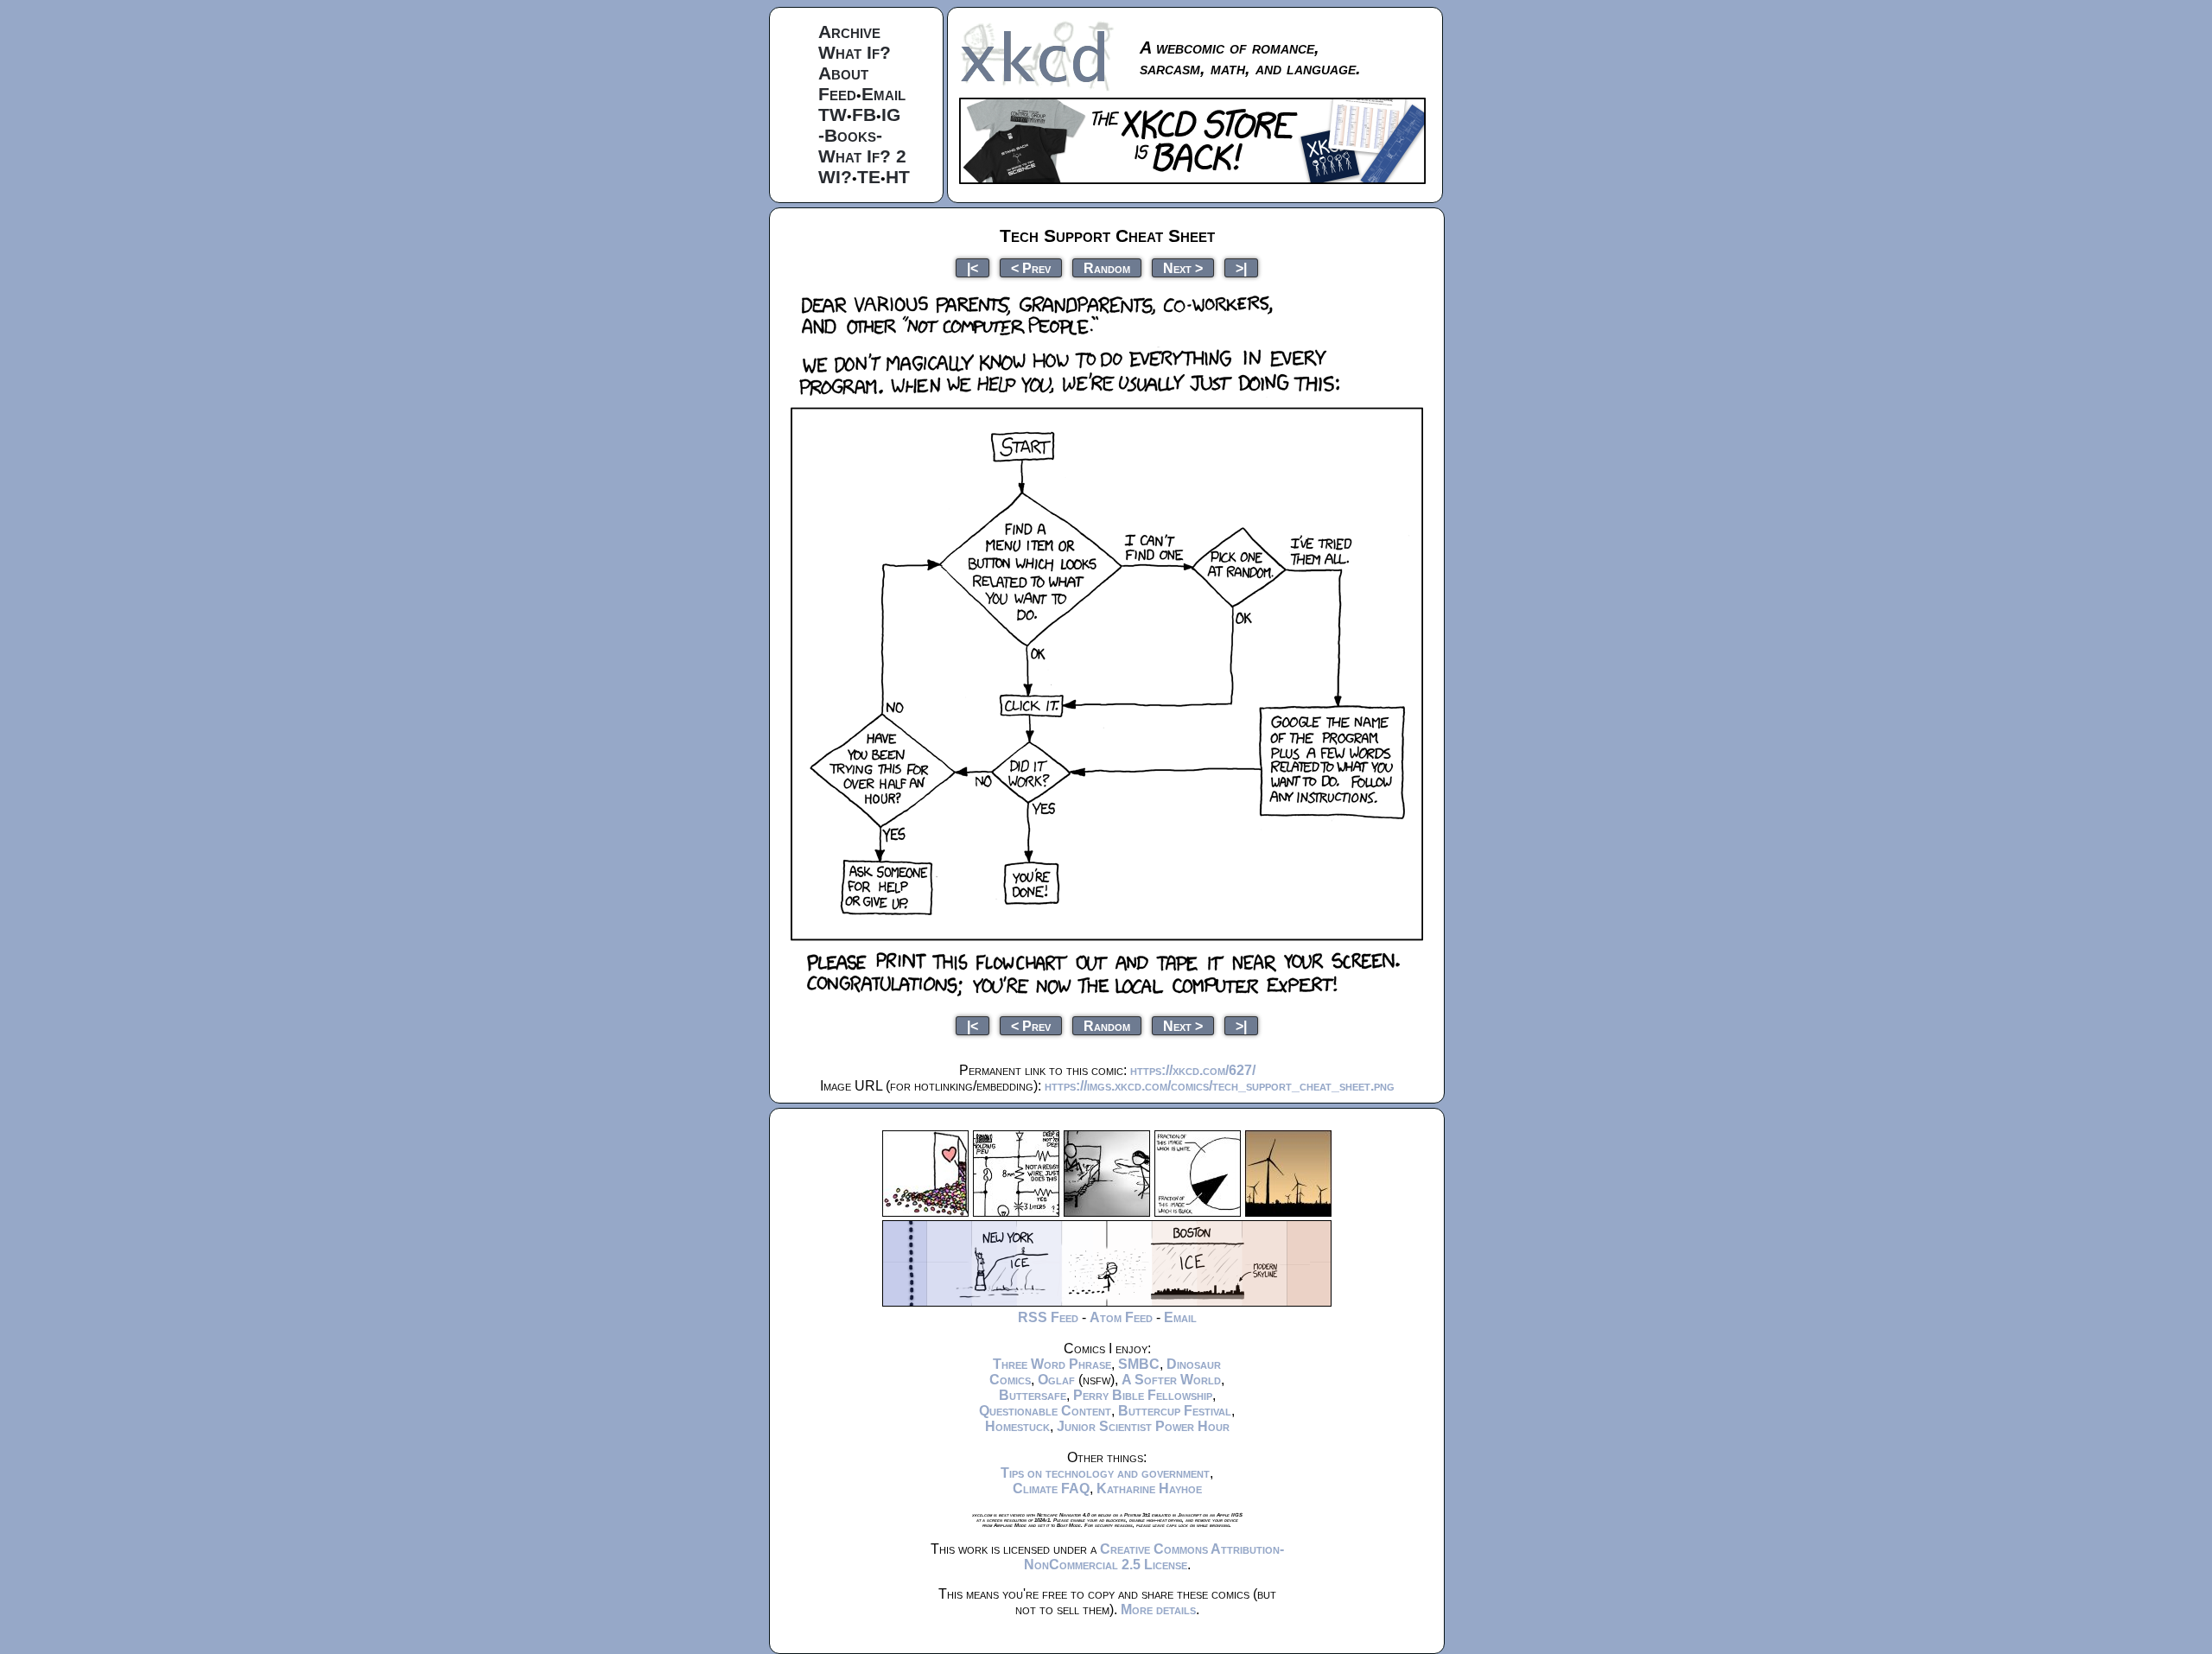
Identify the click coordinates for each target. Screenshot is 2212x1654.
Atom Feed (1121, 1317)
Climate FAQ (1051, 1489)
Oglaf (1056, 1380)
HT (898, 177)
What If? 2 (862, 156)
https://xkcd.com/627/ (1193, 1070)
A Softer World (1171, 1380)
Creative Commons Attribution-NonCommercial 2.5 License (1154, 1557)
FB (864, 115)
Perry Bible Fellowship (1143, 1395)
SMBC (1139, 1364)
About (843, 73)
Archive (849, 32)
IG (891, 115)
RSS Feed (1048, 1317)
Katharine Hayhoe (1149, 1489)
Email (884, 94)
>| (1241, 267)
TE (869, 177)
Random (1107, 267)
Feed (837, 94)
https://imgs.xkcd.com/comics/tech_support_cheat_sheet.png (1220, 1086)
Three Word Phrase (1052, 1364)
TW (833, 115)
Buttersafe (1033, 1395)
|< (973, 267)
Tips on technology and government (1105, 1473)
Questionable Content (1045, 1411)
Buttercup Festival (1175, 1411)
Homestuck (1017, 1426)
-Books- (850, 135)
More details (1158, 1609)
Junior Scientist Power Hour (1143, 1426)
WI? (835, 177)
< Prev (1031, 267)
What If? (855, 52)
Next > (1183, 267)
